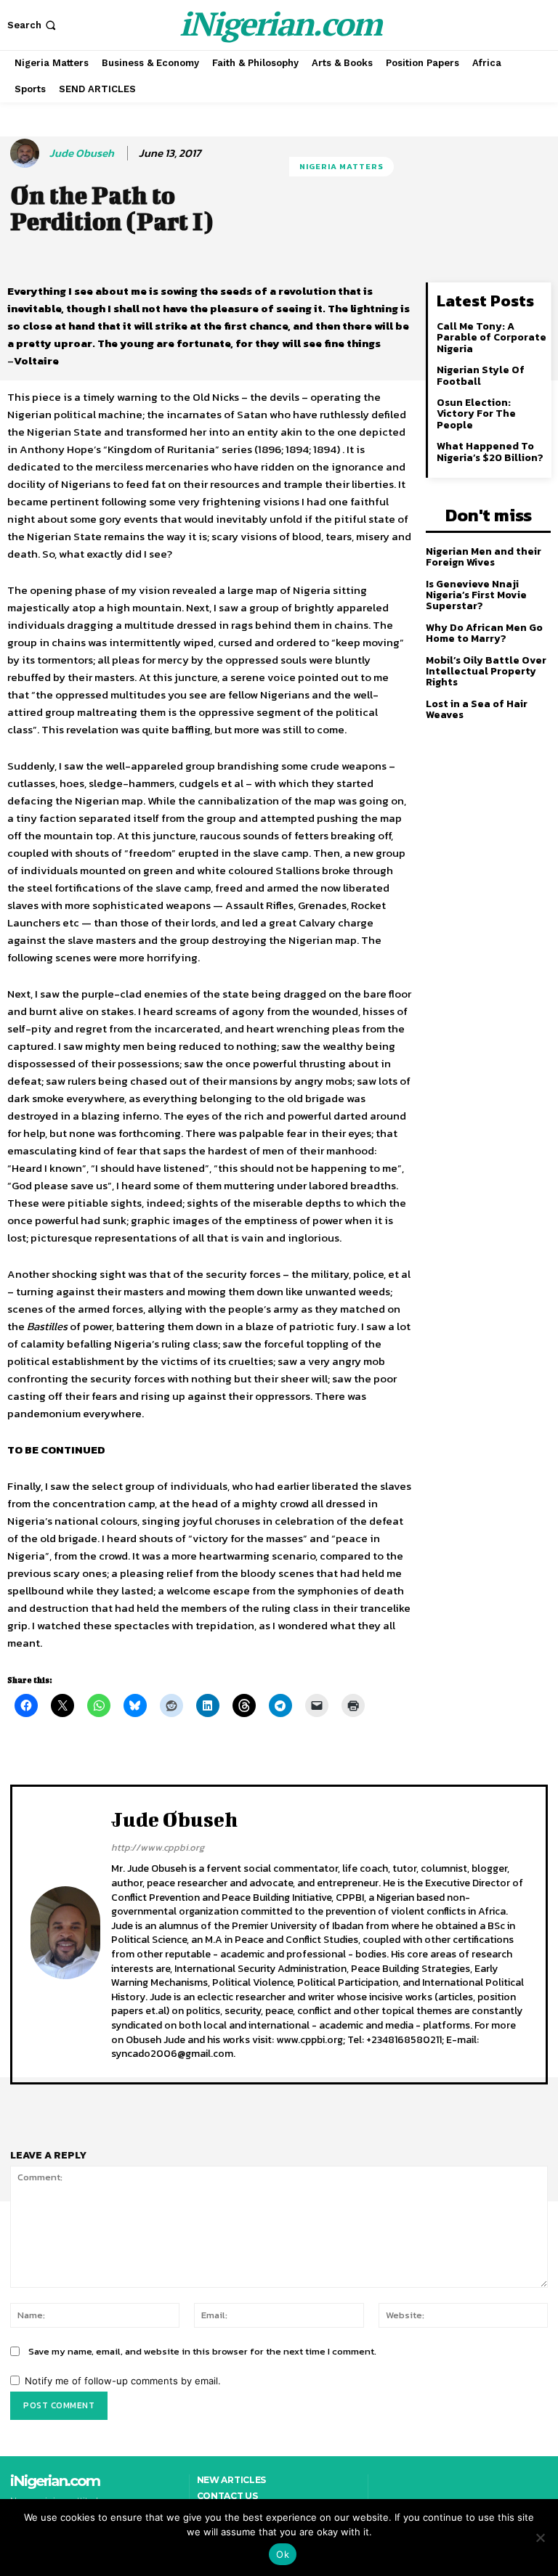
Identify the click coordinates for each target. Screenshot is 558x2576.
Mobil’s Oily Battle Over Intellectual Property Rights (486, 672)
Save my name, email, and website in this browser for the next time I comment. (202, 2351)
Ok (283, 2554)
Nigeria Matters (341, 166)
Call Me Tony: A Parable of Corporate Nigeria (492, 338)
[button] (33, 25)
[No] (540, 2538)
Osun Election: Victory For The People (476, 414)
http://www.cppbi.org (158, 1847)
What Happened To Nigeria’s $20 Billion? (490, 452)
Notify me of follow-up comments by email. (123, 2381)
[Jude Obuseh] (27, 153)
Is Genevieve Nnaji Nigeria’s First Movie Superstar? (476, 595)
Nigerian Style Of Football (481, 375)
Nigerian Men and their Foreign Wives (484, 557)
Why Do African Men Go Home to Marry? (484, 633)
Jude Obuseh (82, 153)
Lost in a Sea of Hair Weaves (477, 709)
